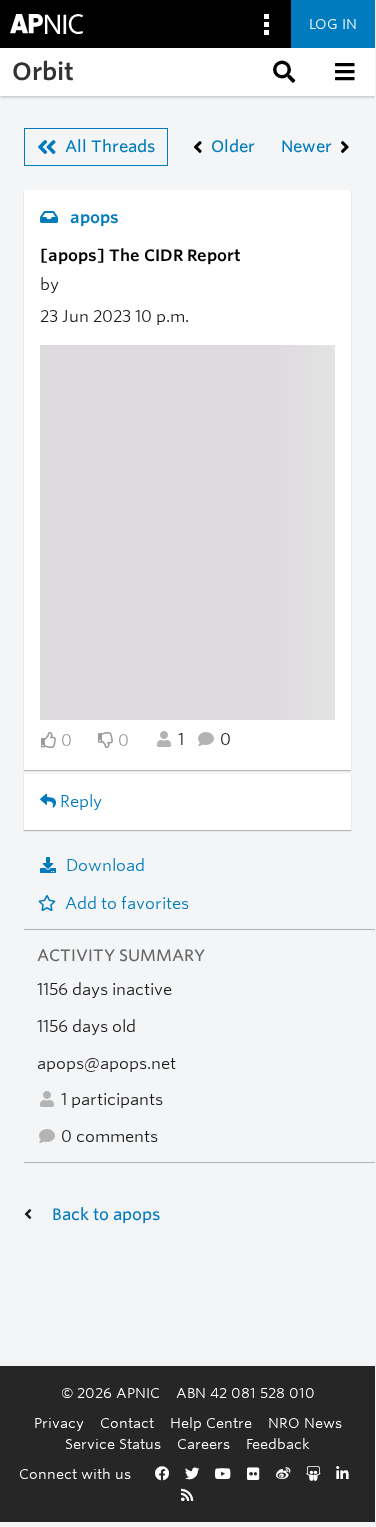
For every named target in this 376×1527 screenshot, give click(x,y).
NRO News (305, 1422)
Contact (127, 1422)
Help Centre (211, 1422)
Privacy (59, 1422)
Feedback (278, 1443)
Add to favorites (127, 903)
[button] (282, 72)
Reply (79, 801)
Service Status (113, 1443)
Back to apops (106, 1214)
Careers (203, 1443)
